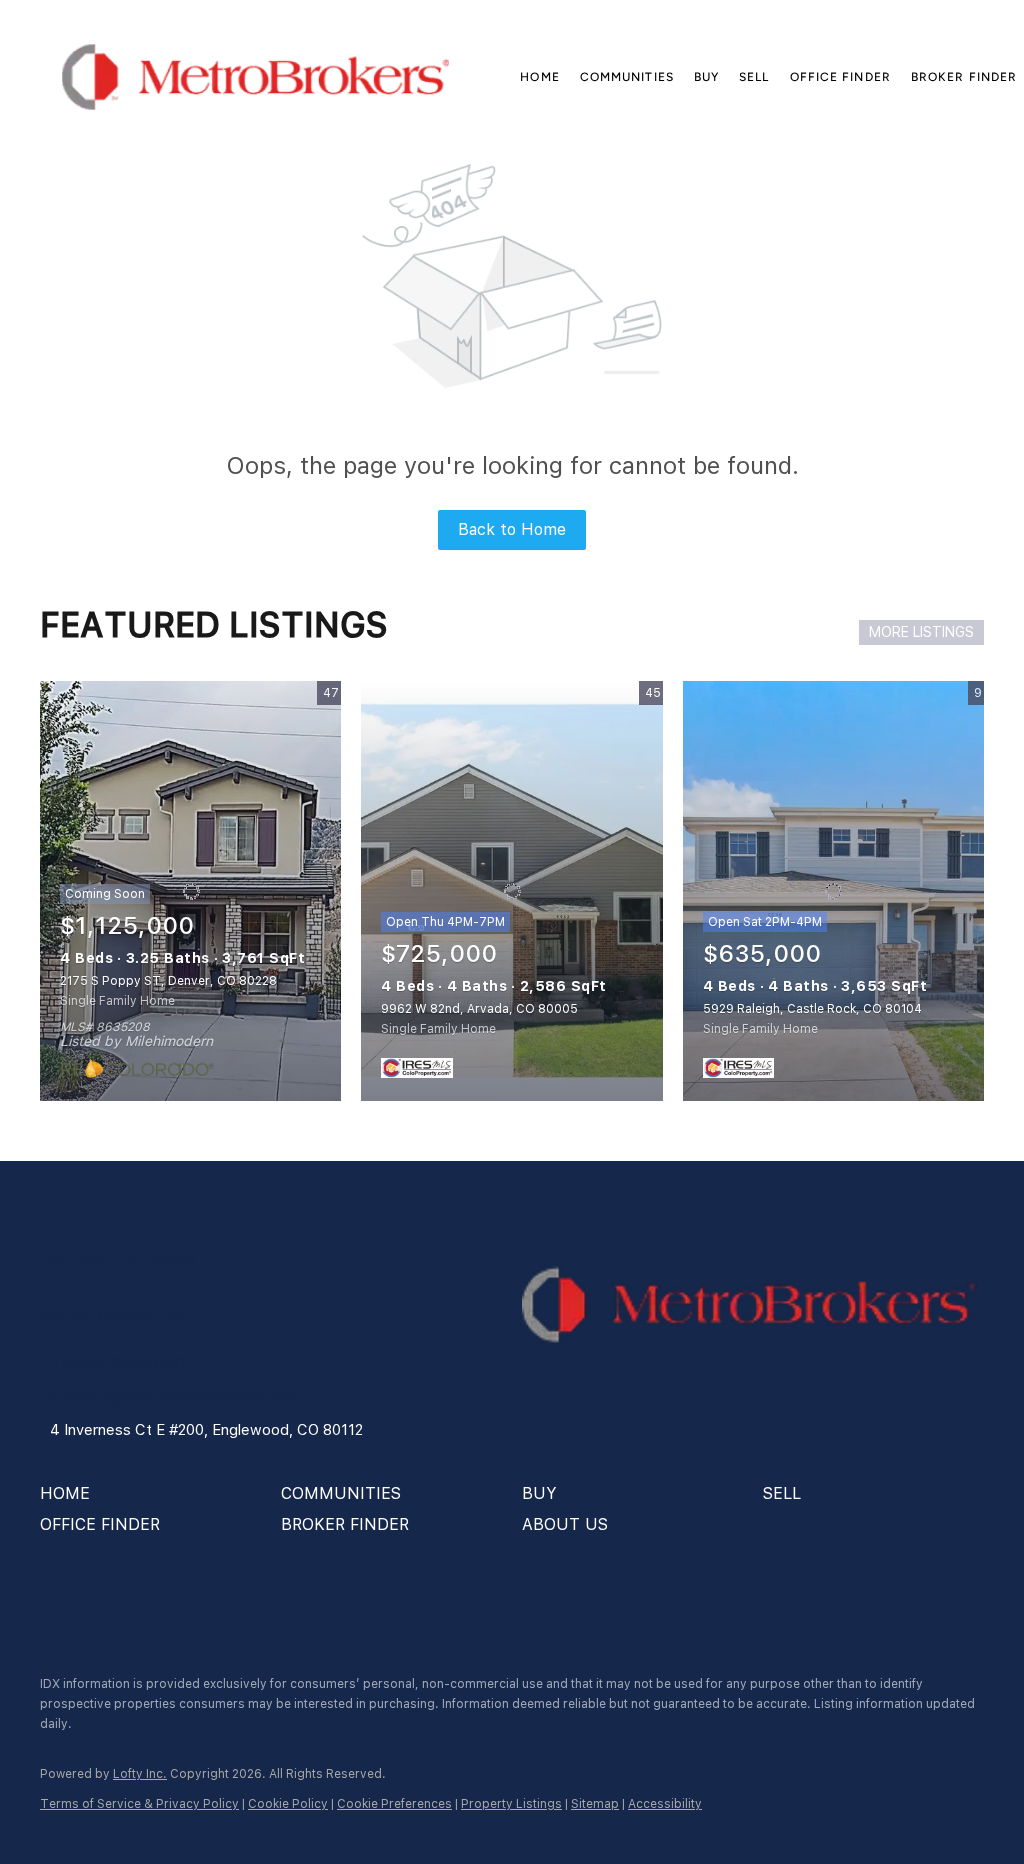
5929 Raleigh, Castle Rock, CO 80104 (812, 1009)
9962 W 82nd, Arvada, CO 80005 (479, 1009)
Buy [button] (706, 77)
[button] (255, 77)
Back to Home (512, 529)
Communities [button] (627, 77)
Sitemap (595, 1804)
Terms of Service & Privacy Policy (139, 1804)
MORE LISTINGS (921, 632)
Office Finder (840, 77)
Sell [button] (754, 77)
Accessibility (665, 1804)
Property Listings (511, 1804)
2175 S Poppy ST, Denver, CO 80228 (168, 981)
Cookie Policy (288, 1804)
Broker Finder (964, 77)
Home (539, 77)
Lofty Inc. (140, 1774)
